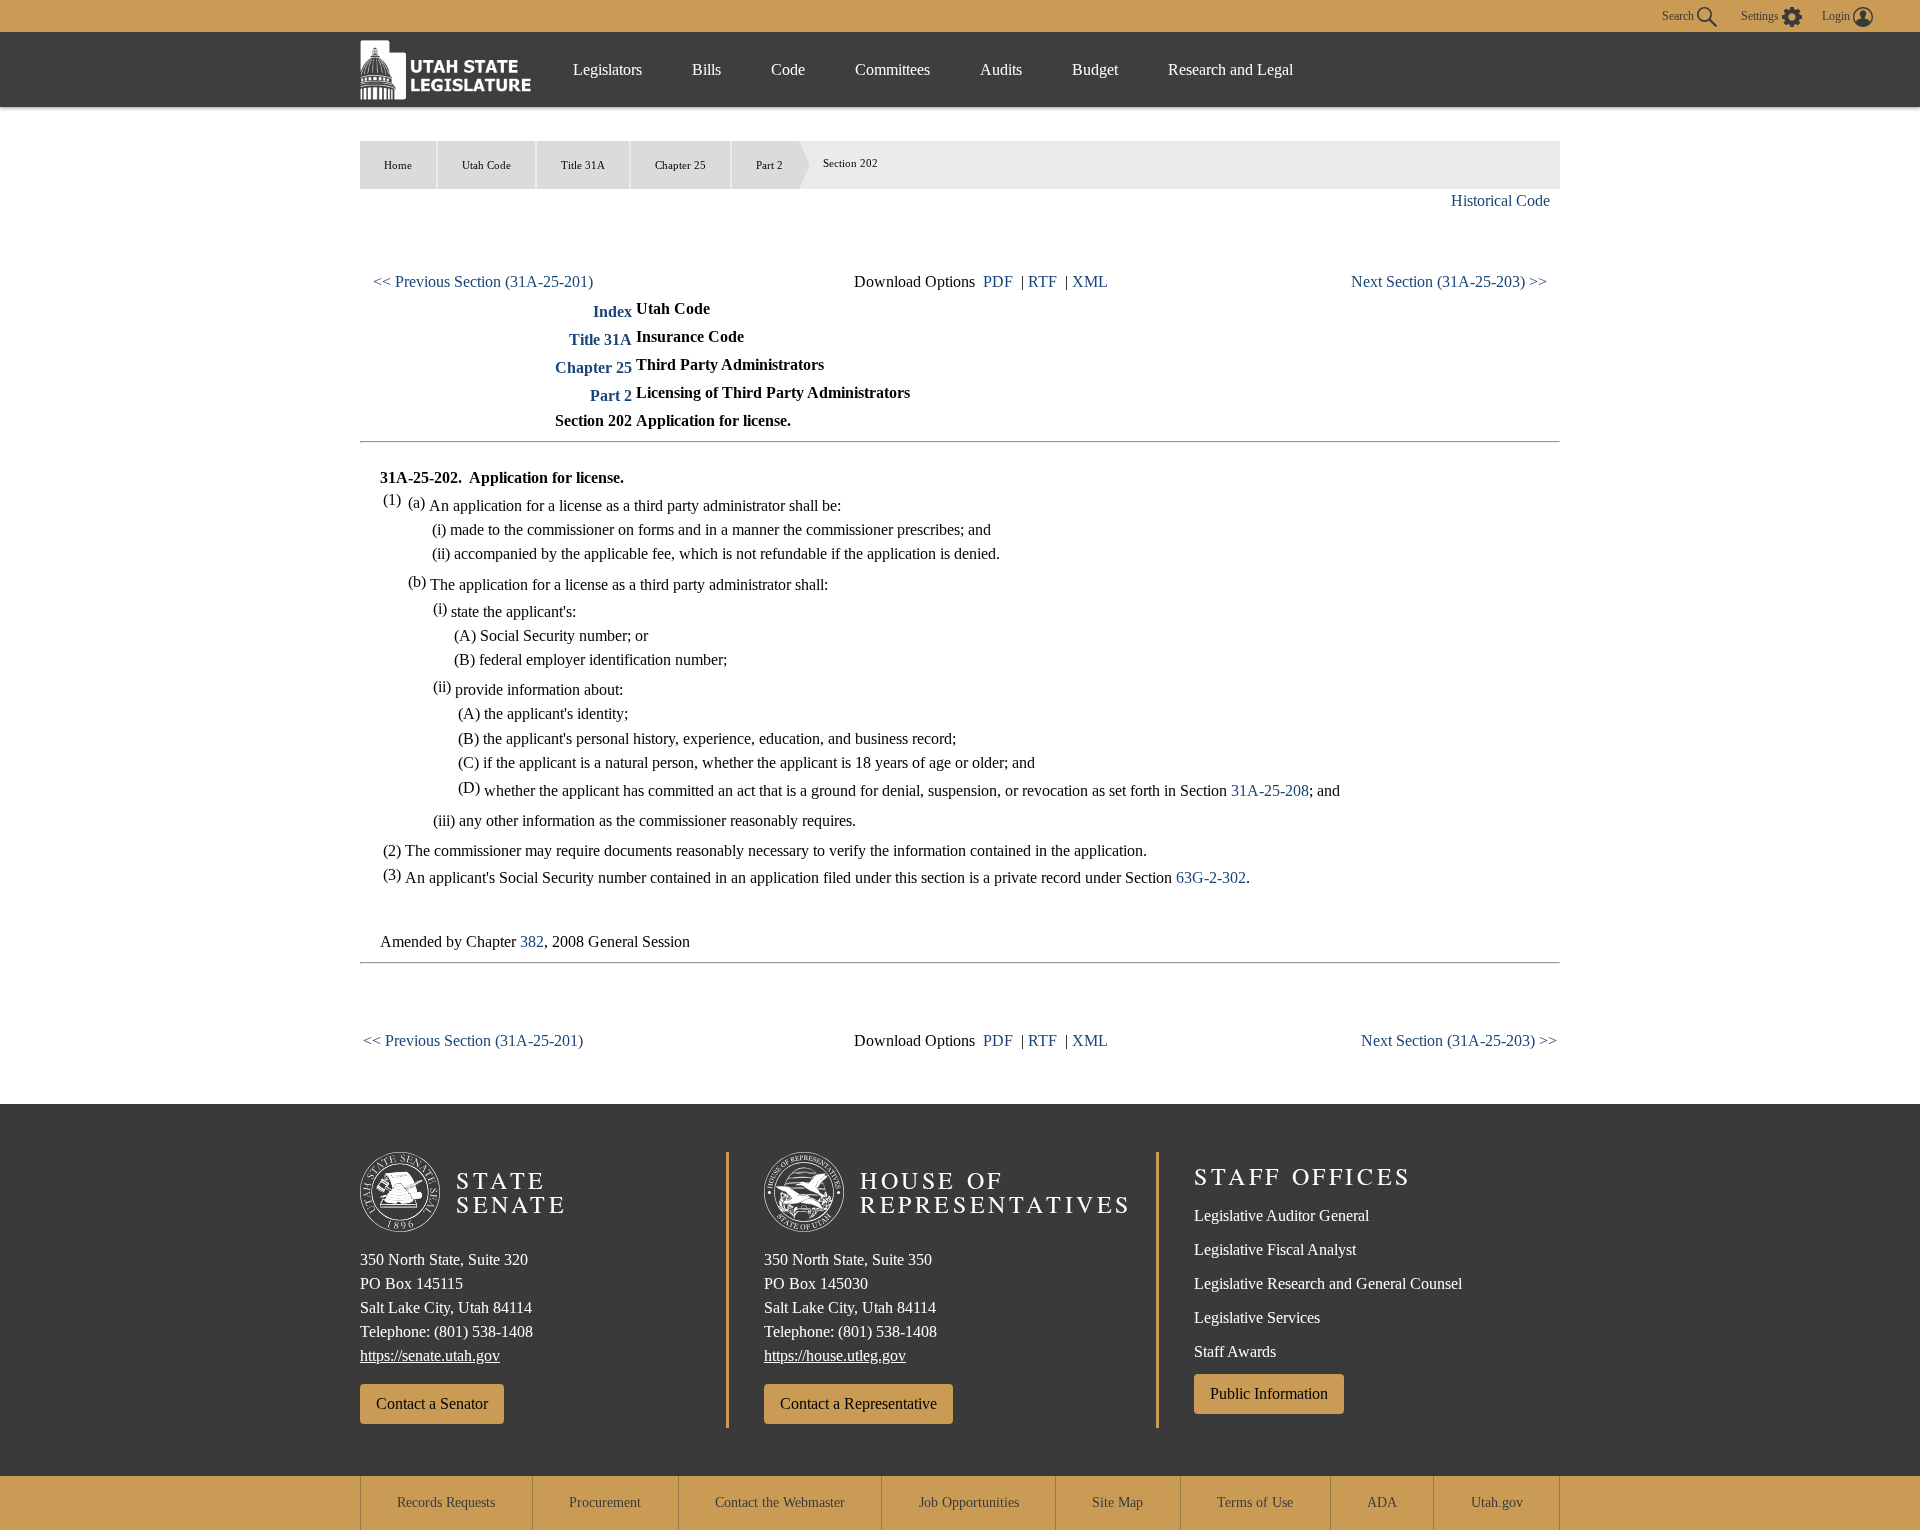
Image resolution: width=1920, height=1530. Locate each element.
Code (788, 69)
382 (532, 941)
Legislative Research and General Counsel (1328, 1283)
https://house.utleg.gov (835, 1355)
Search (1679, 15)
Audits (1001, 69)
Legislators (607, 69)
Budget (1095, 69)
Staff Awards (1235, 1351)
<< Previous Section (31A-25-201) (483, 281)
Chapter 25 (680, 165)
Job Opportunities (969, 1502)
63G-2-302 (1211, 877)
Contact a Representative (858, 1403)
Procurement (605, 1502)
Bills (706, 69)
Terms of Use (1255, 1502)
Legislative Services (1257, 1317)
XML (1090, 281)
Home (398, 165)
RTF (1042, 281)
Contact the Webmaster (780, 1502)
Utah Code (486, 165)
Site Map (1117, 1502)
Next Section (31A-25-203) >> (1449, 281)
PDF (998, 281)
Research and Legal (1230, 69)
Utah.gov (1497, 1502)
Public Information (1269, 1393)
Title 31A (583, 165)
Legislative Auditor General (1281, 1215)
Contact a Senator (432, 1403)
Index (612, 311)
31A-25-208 (1270, 790)
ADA (1382, 1502)
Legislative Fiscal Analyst (1275, 1249)
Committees (892, 69)
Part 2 (769, 165)
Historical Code (1500, 200)
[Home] (446, 69)
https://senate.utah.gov (430, 1355)
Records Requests (446, 1502)
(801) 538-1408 (483, 1331)
